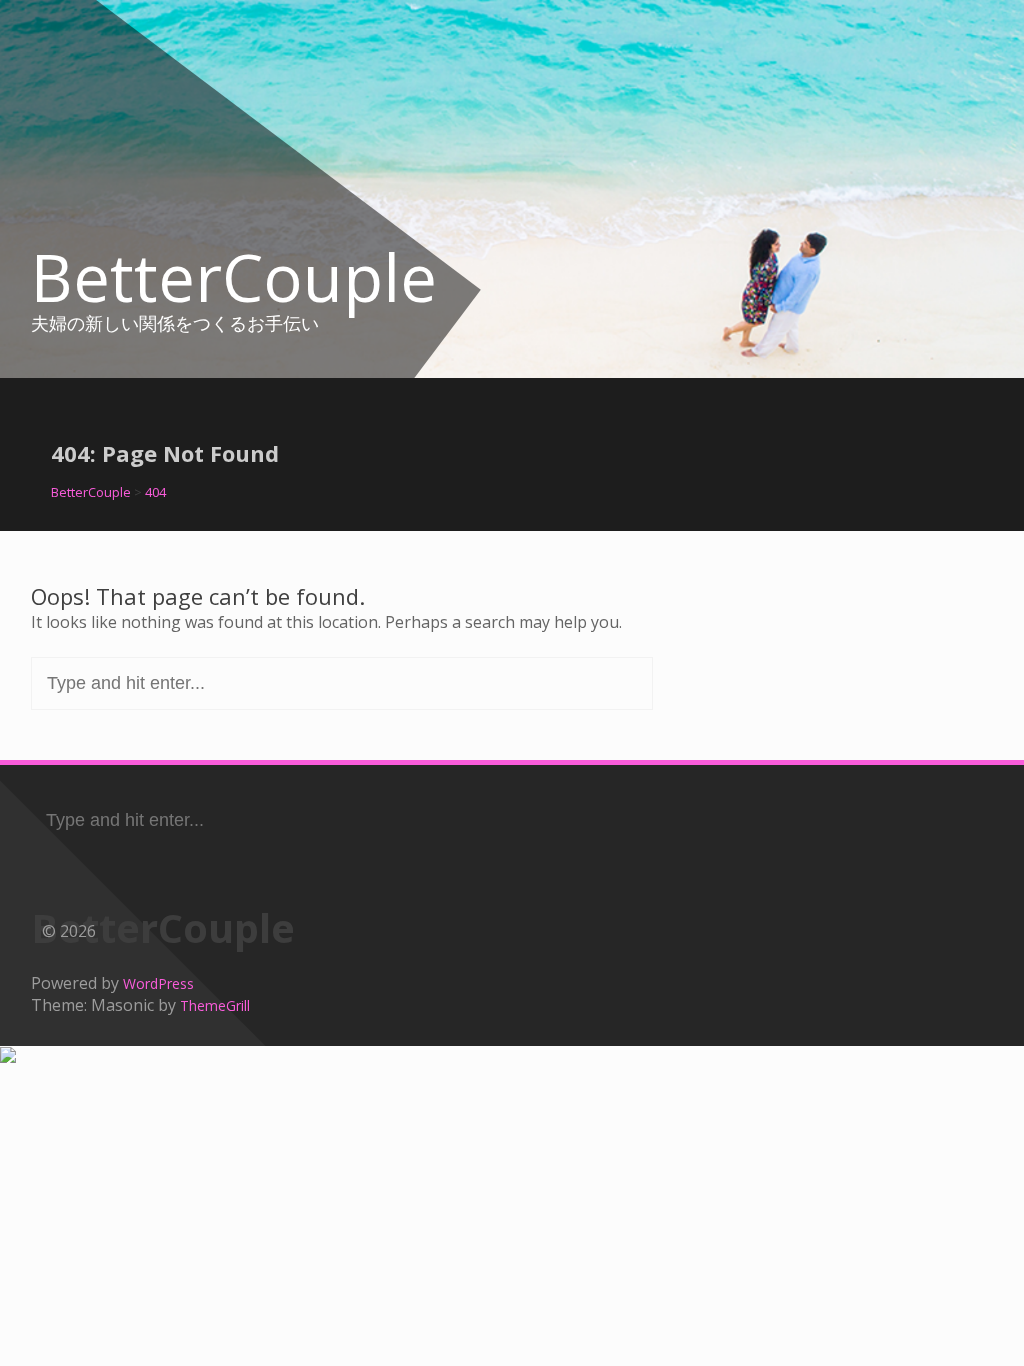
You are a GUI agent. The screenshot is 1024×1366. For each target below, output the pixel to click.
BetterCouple (234, 277)
